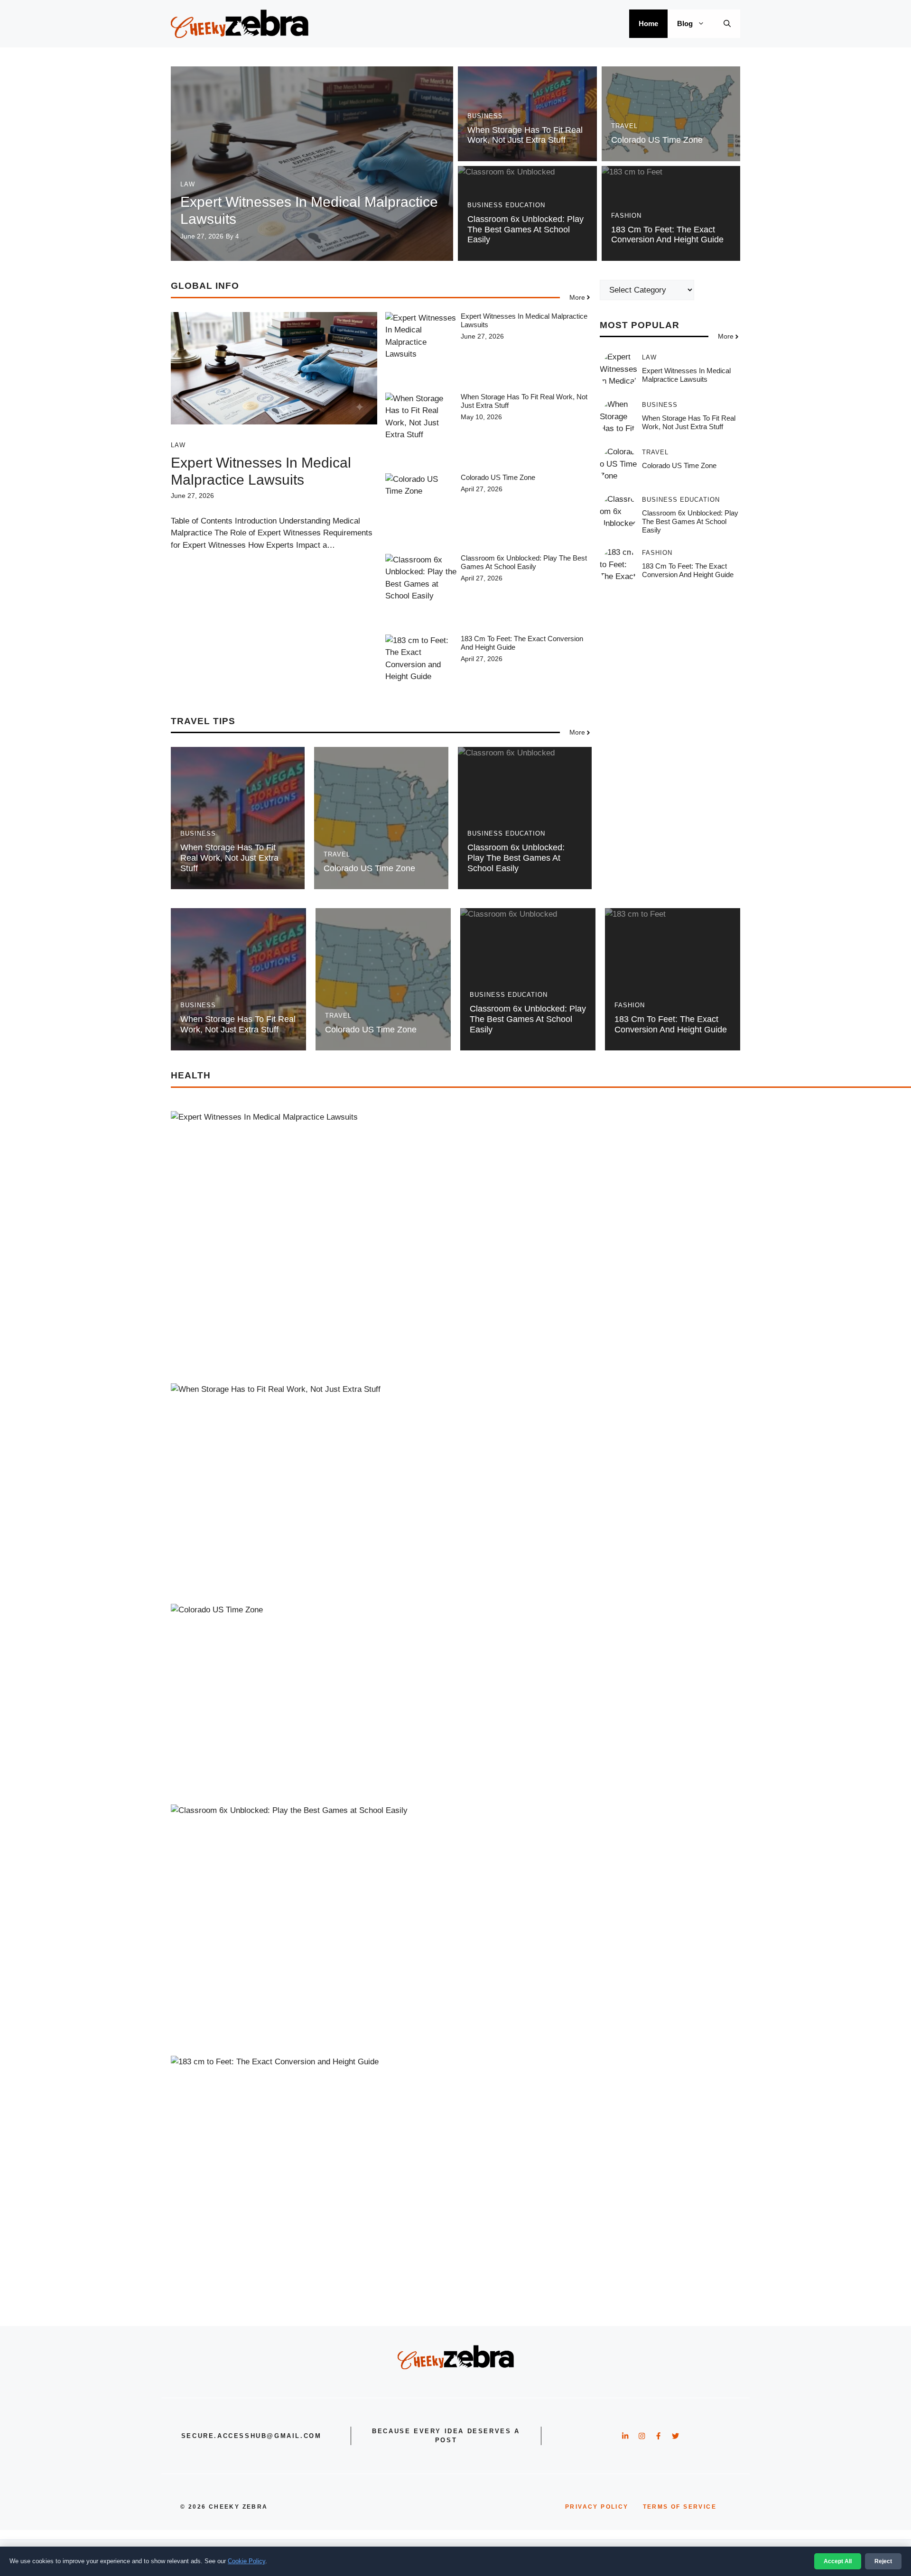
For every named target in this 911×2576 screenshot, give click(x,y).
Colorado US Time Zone (657, 140)
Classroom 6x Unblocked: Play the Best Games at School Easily (525, 229)
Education (525, 205)
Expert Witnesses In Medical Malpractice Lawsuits (686, 375)
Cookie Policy (246, 2561)
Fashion (626, 216)
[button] (727, 24)
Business (485, 116)
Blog (685, 23)
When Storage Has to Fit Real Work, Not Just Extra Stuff (525, 135)
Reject (883, 2561)
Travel (624, 126)
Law (188, 184)
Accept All (838, 2561)
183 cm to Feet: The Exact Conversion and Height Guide (667, 235)
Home (648, 23)
